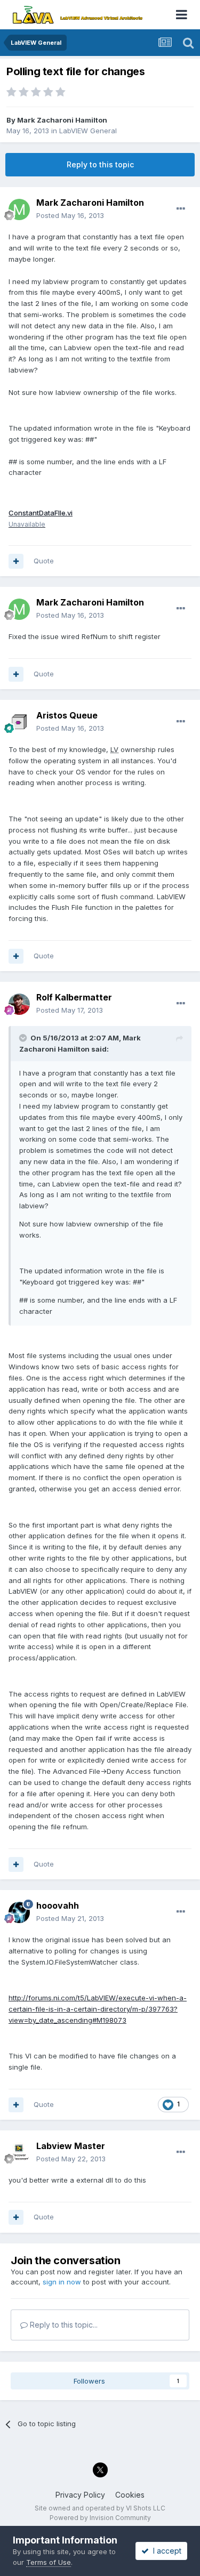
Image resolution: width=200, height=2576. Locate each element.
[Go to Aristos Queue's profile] (19, 722)
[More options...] (181, 209)
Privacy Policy (80, 2495)
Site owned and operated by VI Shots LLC (100, 2508)
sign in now (62, 2282)
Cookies (130, 2495)
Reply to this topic (100, 164)
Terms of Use (49, 2562)
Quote (44, 561)
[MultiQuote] (16, 561)
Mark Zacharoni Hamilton (62, 120)
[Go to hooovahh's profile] (19, 1912)
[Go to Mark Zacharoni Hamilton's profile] (19, 209)
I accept (165, 2551)
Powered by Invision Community (100, 2518)
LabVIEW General (88, 131)
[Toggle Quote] (24, 1038)
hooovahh (58, 1905)
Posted (70, 215)
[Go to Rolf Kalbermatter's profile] (19, 1004)
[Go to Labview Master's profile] (19, 2153)
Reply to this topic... (63, 2325)
